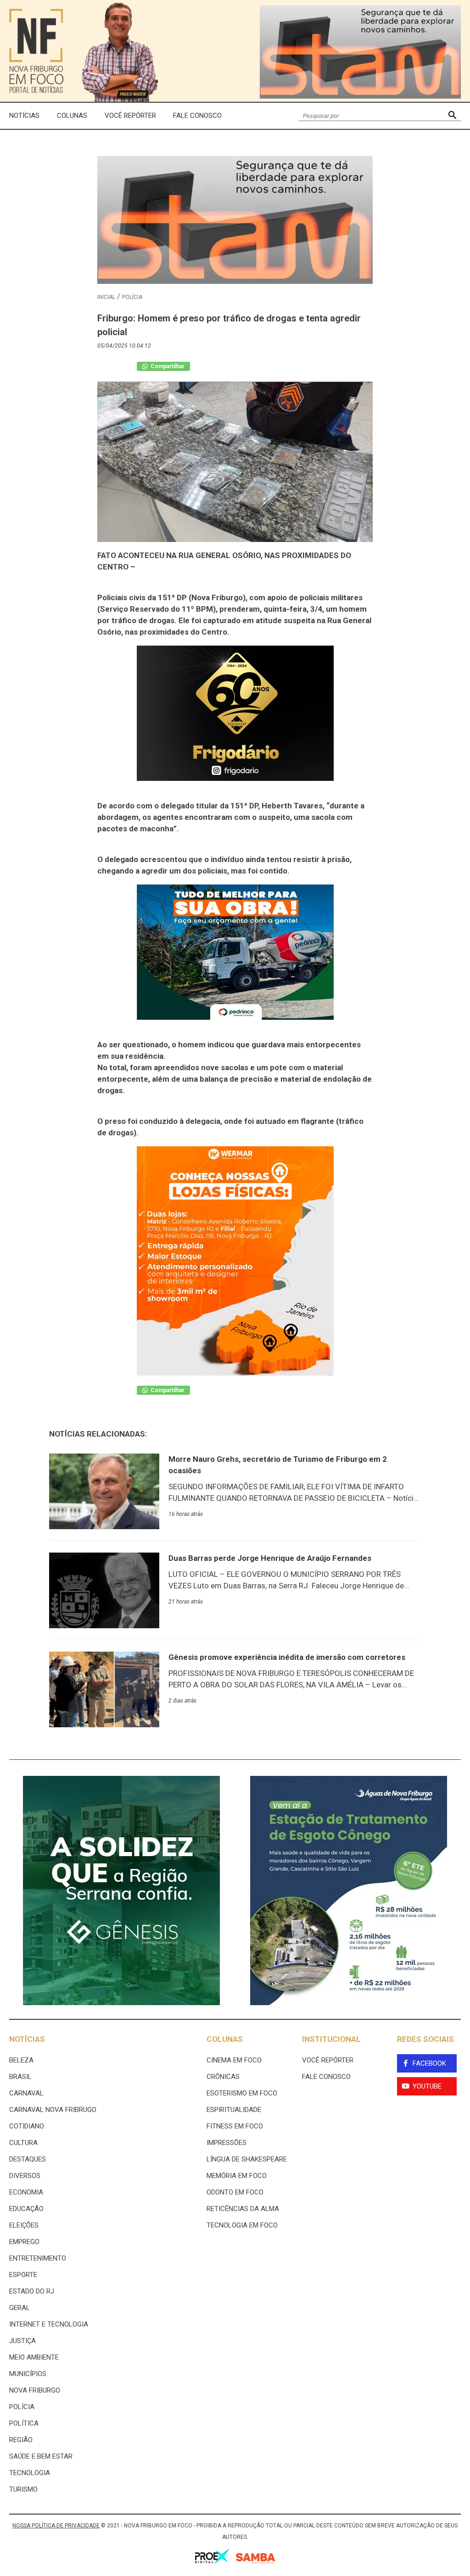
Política (24, 2423)
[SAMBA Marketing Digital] (255, 2560)
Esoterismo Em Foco (242, 2093)
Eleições (24, 2225)
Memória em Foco (237, 2176)
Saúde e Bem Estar (41, 2456)
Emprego (24, 2242)
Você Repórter (130, 116)
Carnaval (26, 2093)
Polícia (132, 297)
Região (21, 2440)
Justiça (22, 2341)
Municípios (28, 2374)
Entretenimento (38, 2258)
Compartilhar (167, 366)
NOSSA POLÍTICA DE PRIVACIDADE (56, 2526)
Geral (20, 2308)
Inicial (106, 297)
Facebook (429, 2063)
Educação (26, 2209)
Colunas (72, 116)
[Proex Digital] (212, 2558)
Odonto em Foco (235, 2192)
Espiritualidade (234, 2110)
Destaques (28, 2159)
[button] (452, 116)
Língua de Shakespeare (247, 2159)
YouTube (427, 2086)
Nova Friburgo (35, 2390)
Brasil (20, 2077)
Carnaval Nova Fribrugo (53, 2110)
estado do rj (32, 2291)
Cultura (23, 2143)
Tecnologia (30, 2473)
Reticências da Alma (243, 2209)
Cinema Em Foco (234, 2060)
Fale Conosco (197, 116)
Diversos (25, 2176)
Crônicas (223, 2077)
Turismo (23, 2489)
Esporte (23, 2275)
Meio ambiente (34, 2357)
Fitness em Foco (235, 2126)
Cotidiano (27, 2126)
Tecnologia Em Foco (242, 2225)
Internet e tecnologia (49, 2324)
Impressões (227, 2143)
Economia (26, 2192)
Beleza (21, 2060)
